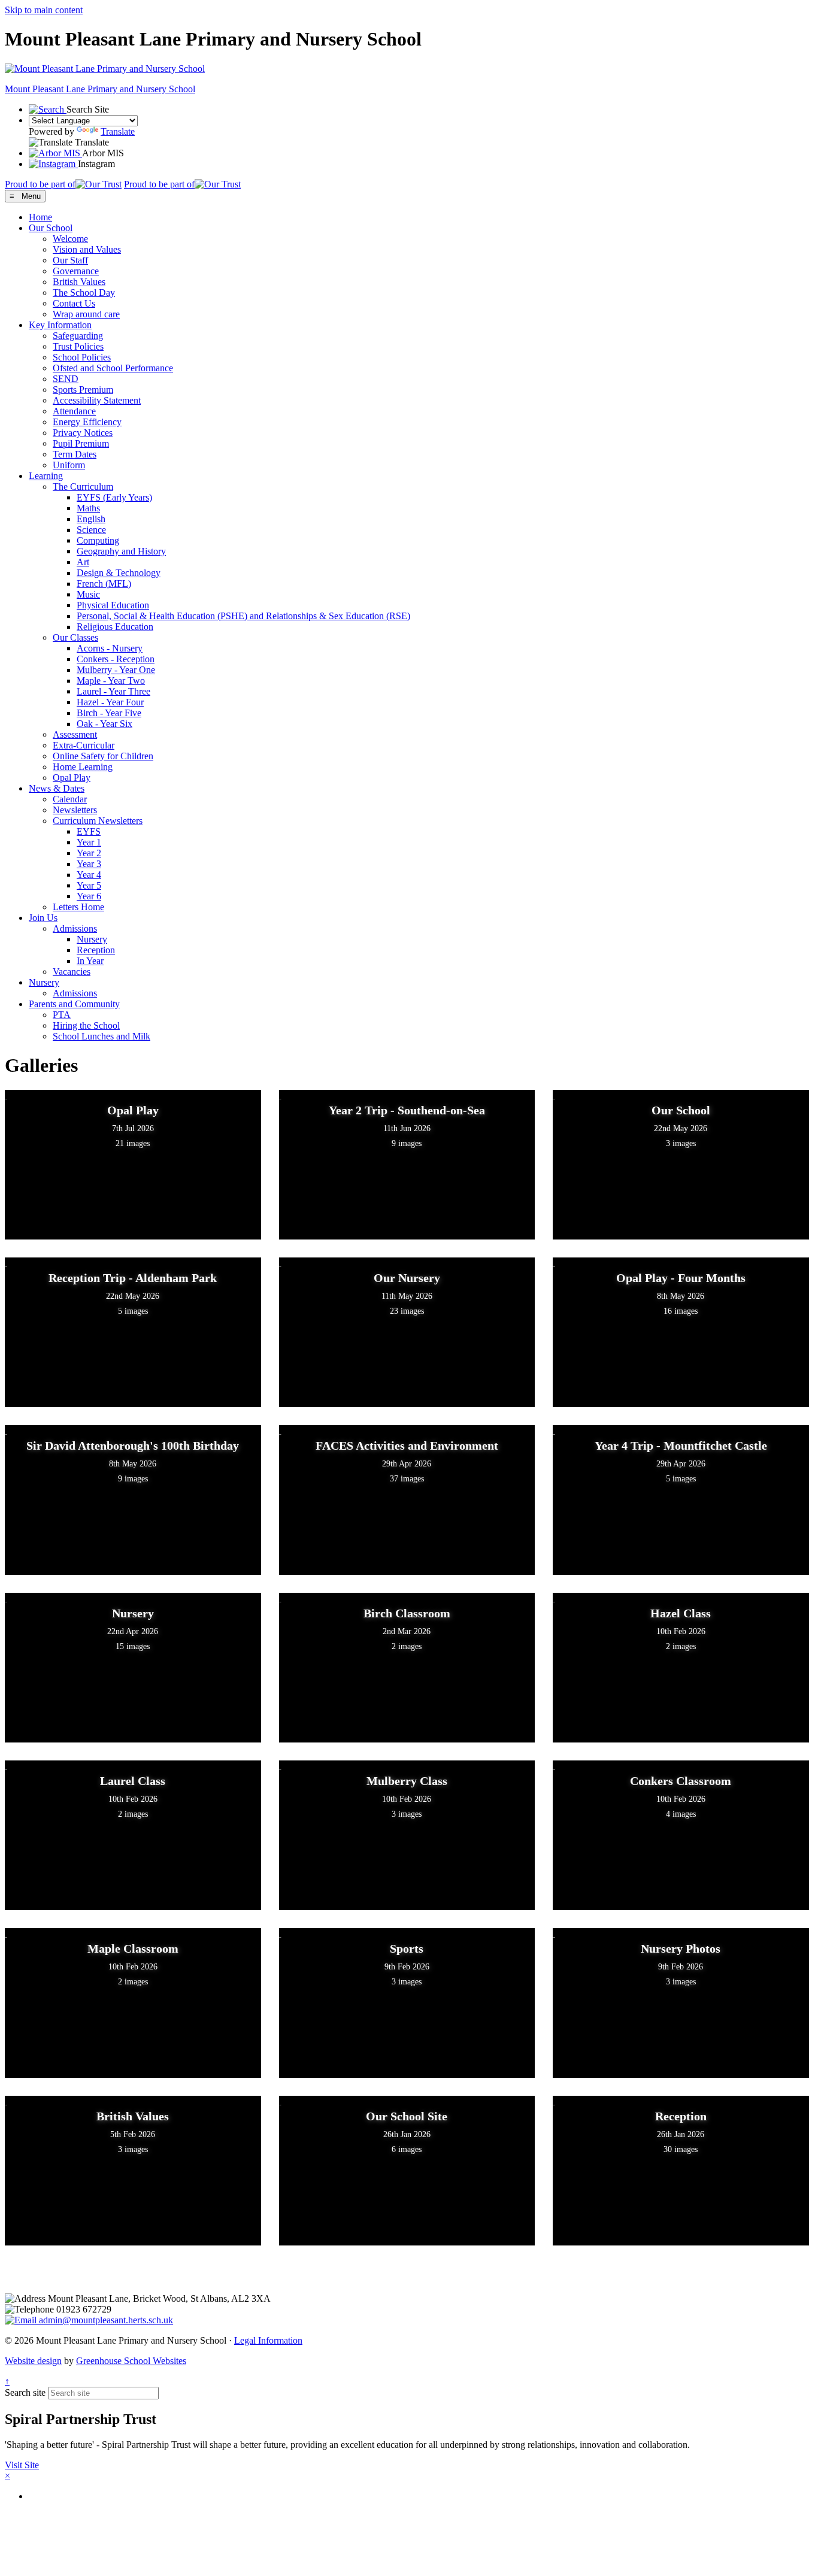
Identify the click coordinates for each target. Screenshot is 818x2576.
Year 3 (89, 864)
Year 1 (89, 842)
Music (88, 594)
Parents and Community (74, 1004)
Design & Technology (119, 573)
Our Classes (75, 637)
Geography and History (121, 551)
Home (40, 217)
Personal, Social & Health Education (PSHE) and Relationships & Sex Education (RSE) (243, 616)
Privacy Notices (83, 433)
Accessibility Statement (97, 400)
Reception (96, 950)
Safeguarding (78, 336)
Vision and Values (87, 249)
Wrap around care (86, 314)
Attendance (74, 411)
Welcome (70, 239)
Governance (76, 271)
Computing (98, 540)
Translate (118, 131)
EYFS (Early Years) (114, 497)
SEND (66, 379)
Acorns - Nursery (110, 648)
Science (91, 530)
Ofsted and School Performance (113, 368)
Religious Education (115, 627)
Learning (46, 476)
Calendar (70, 799)
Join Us (43, 918)
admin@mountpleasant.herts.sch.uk (105, 2320)
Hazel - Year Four (110, 702)
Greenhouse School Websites (131, 2361)
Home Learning (83, 767)
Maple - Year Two (111, 681)
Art (83, 562)
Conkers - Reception (116, 659)
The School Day (84, 293)
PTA (62, 1015)
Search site (25, 2392)
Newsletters (75, 810)
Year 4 (89, 875)
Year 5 (89, 885)
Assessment (75, 734)
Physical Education (113, 605)
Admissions (75, 928)
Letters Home (78, 907)
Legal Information (268, 2340)
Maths (88, 508)
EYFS (89, 831)
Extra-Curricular (84, 745)
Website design (33, 2361)
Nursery (92, 939)
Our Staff (70, 260)
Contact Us (74, 303)
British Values (79, 282)
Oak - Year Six (104, 724)
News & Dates (57, 788)
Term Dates (75, 454)
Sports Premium (83, 390)
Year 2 (89, 853)
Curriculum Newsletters (98, 821)
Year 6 (89, 896)
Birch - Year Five (109, 713)
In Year (90, 961)
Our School (51, 228)
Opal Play (72, 778)
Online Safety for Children (103, 756)
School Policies (82, 357)
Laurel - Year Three (113, 691)
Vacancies (72, 972)
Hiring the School (86, 1025)
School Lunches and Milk (102, 1036)
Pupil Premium (81, 443)
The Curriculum (83, 487)
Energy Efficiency (87, 422)
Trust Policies (78, 346)
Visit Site (22, 2465)
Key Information (60, 325)
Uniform (69, 465)
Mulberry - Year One (116, 670)
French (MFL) (104, 584)
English (91, 519)
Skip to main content (44, 10)
